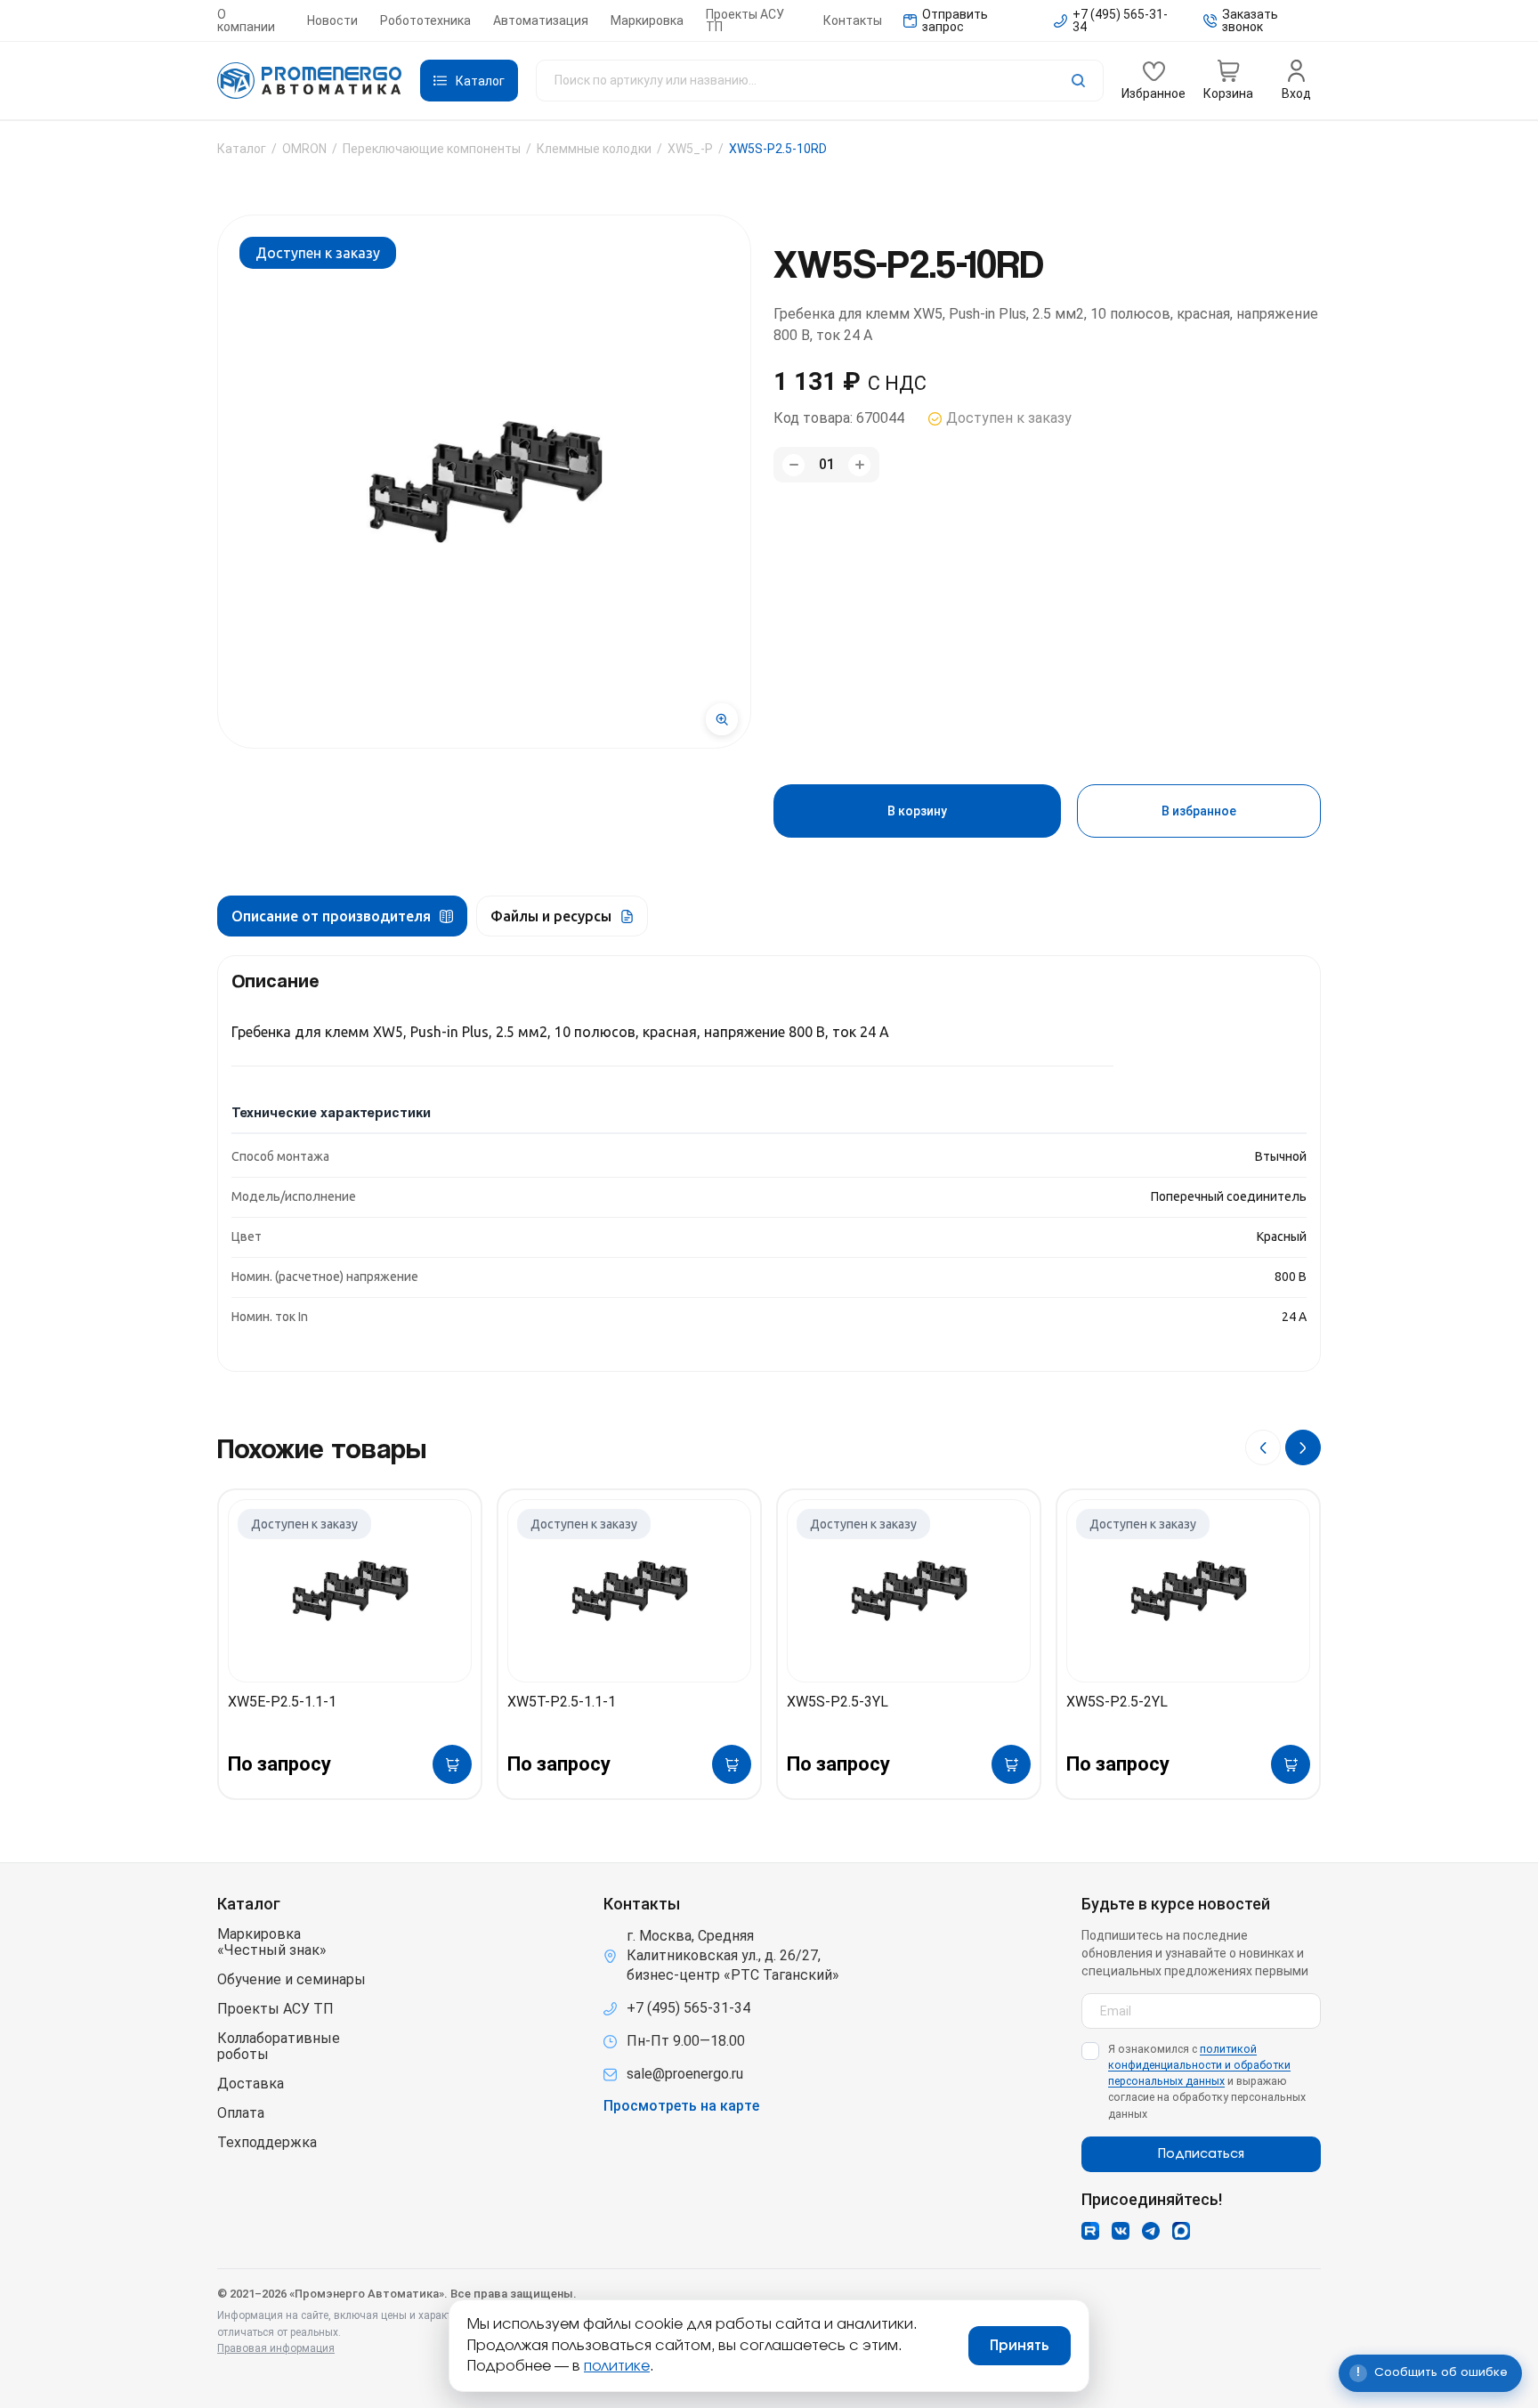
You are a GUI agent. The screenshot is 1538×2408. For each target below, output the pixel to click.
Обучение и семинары (291, 1980)
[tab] (342, 916)
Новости (332, 20)
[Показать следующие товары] (1303, 1447)
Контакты (853, 20)
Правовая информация (276, 2348)
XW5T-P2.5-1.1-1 (562, 1702)
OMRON (304, 149)
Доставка (251, 2084)
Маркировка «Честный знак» (272, 1942)
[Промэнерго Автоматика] (310, 81)
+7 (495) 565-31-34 (688, 2008)
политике (617, 2366)
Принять (1020, 2346)
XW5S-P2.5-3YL (838, 1702)
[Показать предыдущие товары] (1263, 1447)
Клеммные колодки (594, 149)
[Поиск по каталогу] (820, 81)
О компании (246, 20)
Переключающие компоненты (432, 149)
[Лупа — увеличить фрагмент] (722, 719)
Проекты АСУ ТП (745, 20)
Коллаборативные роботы (279, 2047)
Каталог (242, 149)
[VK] (1121, 2231)
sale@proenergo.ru (685, 2074)
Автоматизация (541, 20)
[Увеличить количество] (859, 465)
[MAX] (1181, 2231)
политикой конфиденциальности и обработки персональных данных (1199, 2065)
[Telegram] (1151, 2231)
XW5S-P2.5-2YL (1117, 1702)
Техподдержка (267, 2143)
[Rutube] (1090, 2231)
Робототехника (425, 20)
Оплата (241, 2113)
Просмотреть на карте (681, 2106)
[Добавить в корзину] (452, 1764)
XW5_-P (690, 149)
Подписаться (1201, 2154)
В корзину (917, 811)
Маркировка (647, 20)
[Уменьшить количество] (793, 465)
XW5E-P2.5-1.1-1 (282, 1702)
